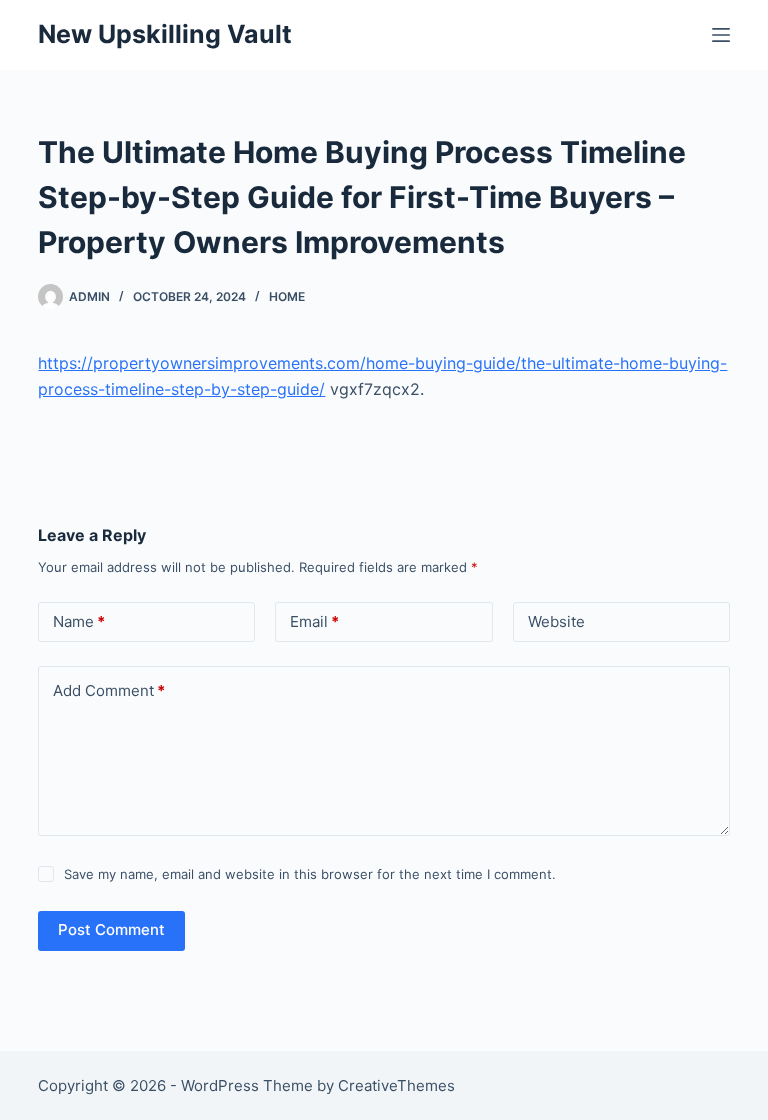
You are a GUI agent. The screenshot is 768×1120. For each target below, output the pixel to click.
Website (556, 621)
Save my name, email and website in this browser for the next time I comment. (310, 874)
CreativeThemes (396, 1085)
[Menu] (721, 35)
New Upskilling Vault (165, 34)
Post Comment (111, 929)
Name (79, 621)
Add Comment (109, 690)
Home (287, 296)
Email (314, 621)
